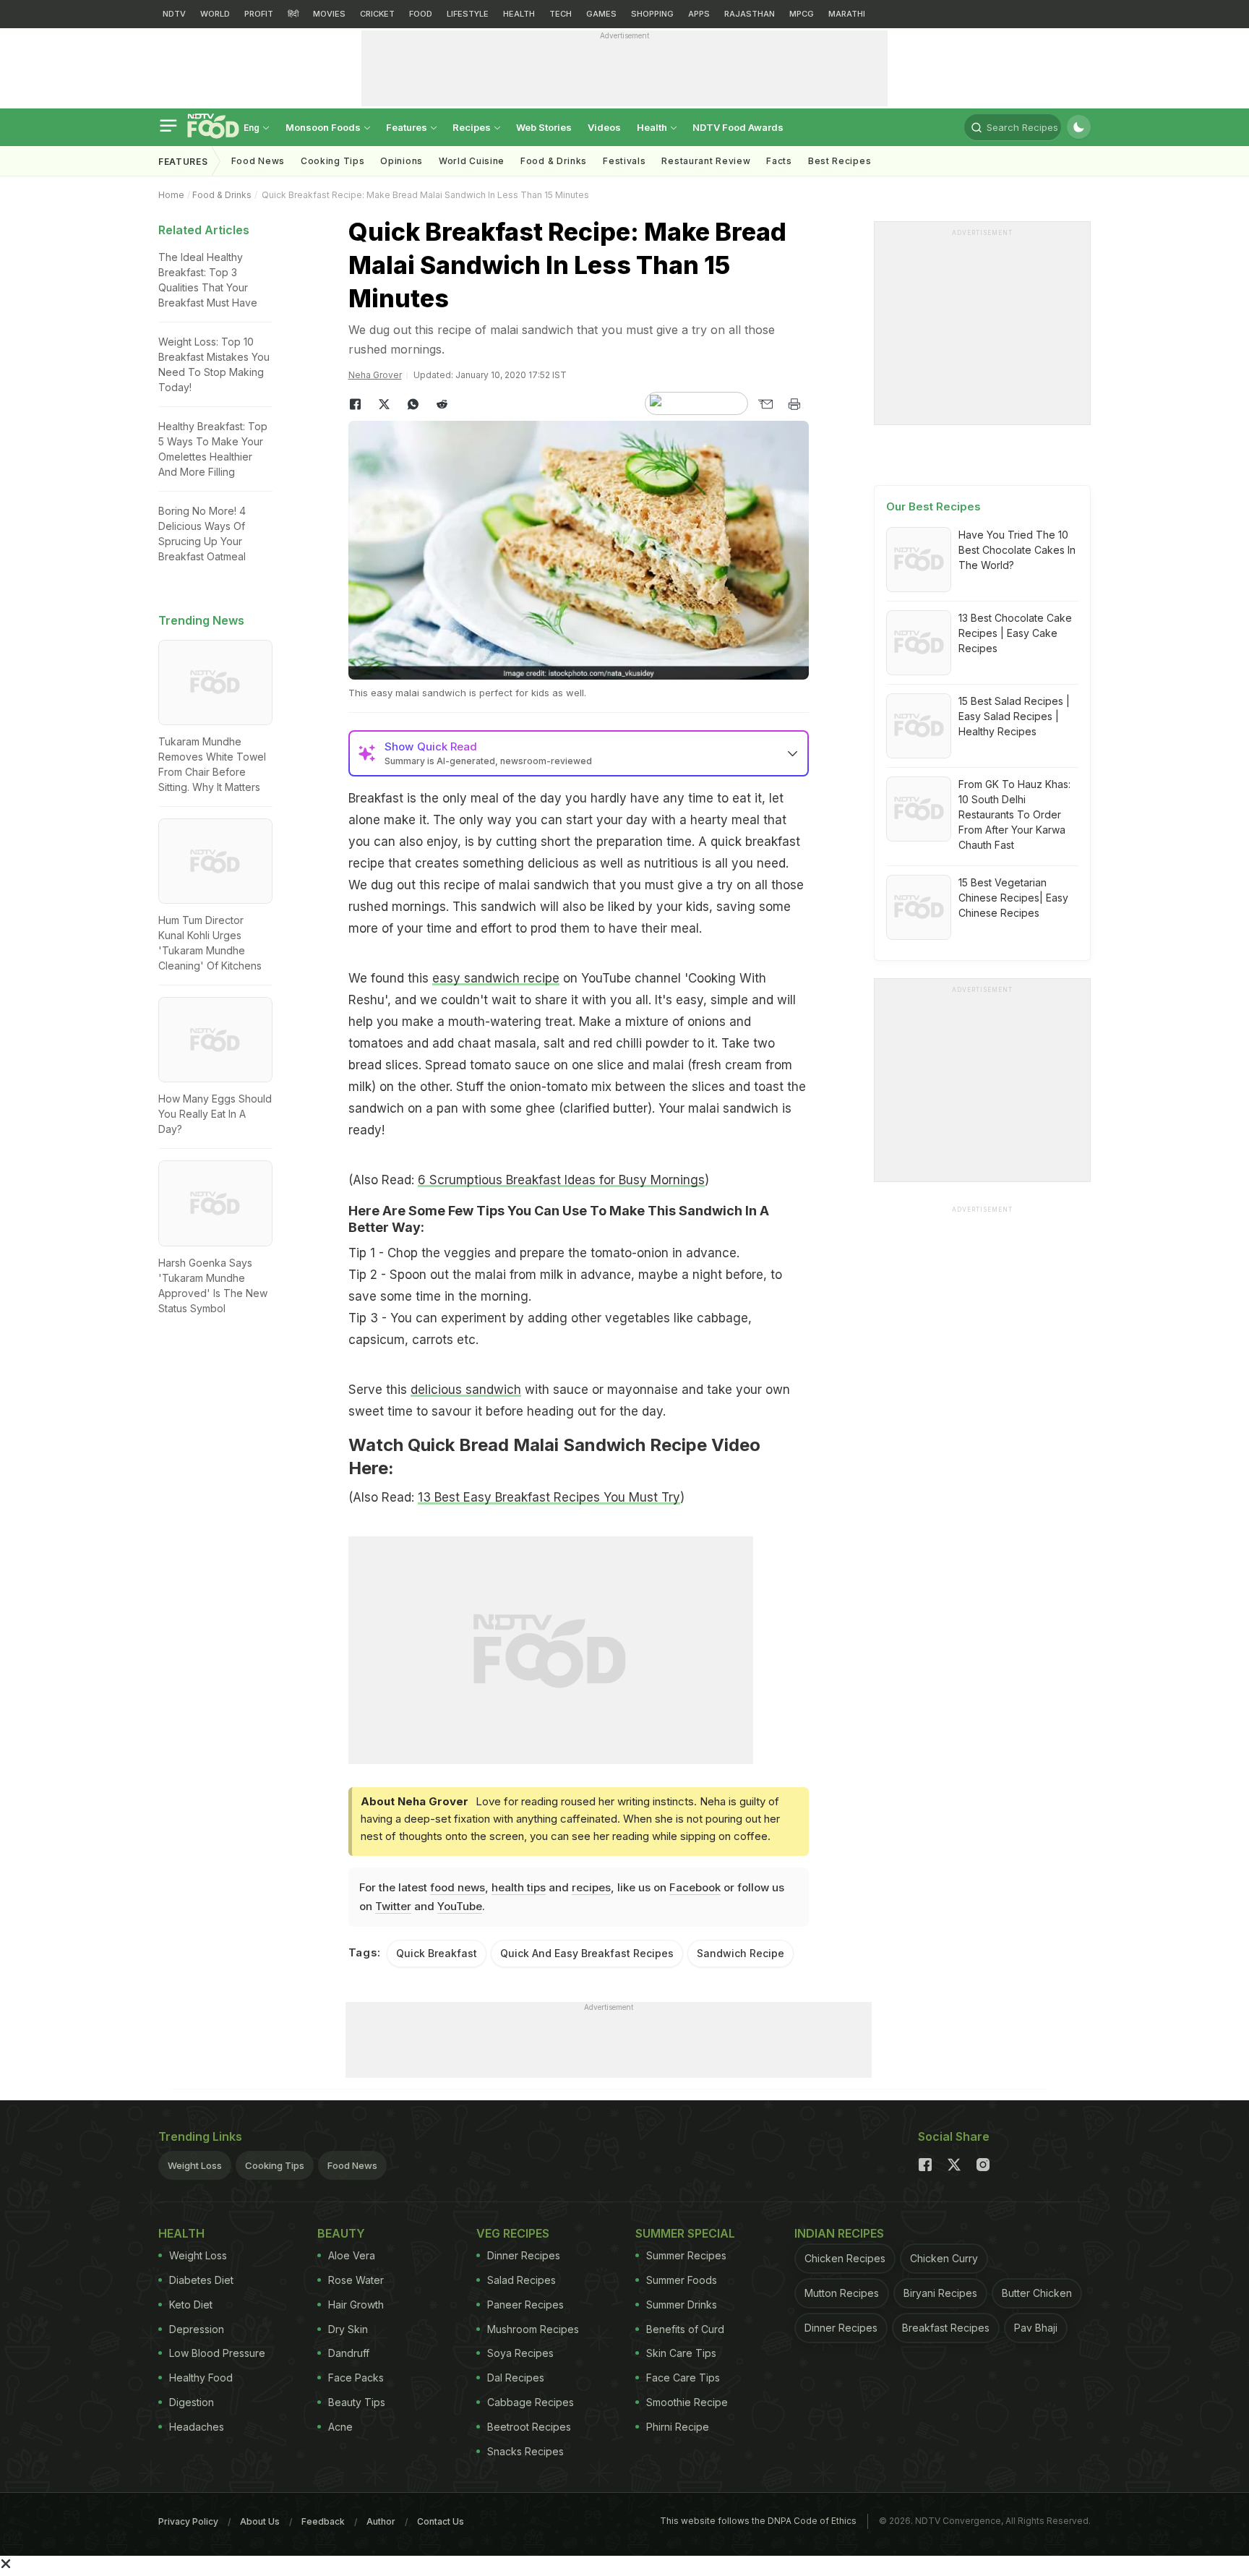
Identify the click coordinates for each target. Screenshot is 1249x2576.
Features (408, 127)
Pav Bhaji (1036, 2328)
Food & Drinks (554, 161)
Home (171, 195)
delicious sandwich (466, 1390)
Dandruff (349, 2353)
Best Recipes (840, 161)
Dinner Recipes (524, 2255)
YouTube (460, 1906)
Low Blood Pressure (217, 2353)
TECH (561, 14)
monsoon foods (324, 127)
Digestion (192, 2402)
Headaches (197, 2427)
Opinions (402, 161)
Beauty (341, 2233)
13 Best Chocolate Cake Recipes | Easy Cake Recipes (1015, 633)
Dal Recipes (516, 2378)
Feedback (323, 2521)
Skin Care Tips (681, 2353)
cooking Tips (332, 161)
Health (653, 127)
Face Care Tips (683, 2378)
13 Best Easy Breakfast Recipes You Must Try (549, 1497)
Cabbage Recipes (531, 2402)
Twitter (393, 1906)
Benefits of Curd (685, 2329)
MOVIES (329, 14)
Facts (779, 161)
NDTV (174, 14)
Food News (258, 161)
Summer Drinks (682, 2305)
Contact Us (441, 2521)
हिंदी (293, 14)
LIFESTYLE (468, 14)
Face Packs (356, 2378)
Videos (604, 127)
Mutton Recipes (842, 2293)
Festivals (624, 161)
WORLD (215, 14)
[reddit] (442, 404)
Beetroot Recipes (529, 2427)
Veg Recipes (513, 2233)
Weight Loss (195, 2165)
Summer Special (685, 2233)
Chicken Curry (944, 2258)
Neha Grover (375, 375)
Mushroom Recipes (533, 2329)
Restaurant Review (706, 161)
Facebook (695, 1887)
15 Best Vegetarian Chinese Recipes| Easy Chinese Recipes (1013, 898)
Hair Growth (356, 2305)
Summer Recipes (686, 2255)
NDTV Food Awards (738, 127)
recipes (591, 1887)
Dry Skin (348, 2329)
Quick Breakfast (437, 1953)
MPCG (802, 14)
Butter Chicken (1037, 2293)
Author (381, 2521)
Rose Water (356, 2280)
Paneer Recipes (525, 2305)
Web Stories (544, 127)
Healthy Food (201, 2378)
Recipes (473, 127)
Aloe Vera (352, 2255)
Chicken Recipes (845, 2258)
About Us (260, 2521)
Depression (197, 2329)
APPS (699, 14)
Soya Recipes (520, 2353)
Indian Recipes (839, 2233)
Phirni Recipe (678, 2427)
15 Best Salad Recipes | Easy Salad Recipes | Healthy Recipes (1014, 716)
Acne (340, 2427)
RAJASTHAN (750, 14)
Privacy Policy (188, 2521)
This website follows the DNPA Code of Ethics (758, 2521)
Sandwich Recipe (741, 1953)
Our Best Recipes (933, 506)
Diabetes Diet (201, 2280)
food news (458, 1887)
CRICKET (377, 14)
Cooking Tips (275, 2165)
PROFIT (259, 14)
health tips (519, 1887)
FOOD (421, 14)
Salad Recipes (522, 2280)
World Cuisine (472, 161)
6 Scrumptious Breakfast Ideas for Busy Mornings (561, 1180)
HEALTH (519, 14)
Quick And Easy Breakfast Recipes (587, 1953)
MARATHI (847, 14)
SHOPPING (652, 14)
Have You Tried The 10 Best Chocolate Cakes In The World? (1017, 550)
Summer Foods (682, 2280)
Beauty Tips (357, 2402)
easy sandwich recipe (496, 978)
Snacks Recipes (525, 2451)
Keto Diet (191, 2305)
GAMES (601, 14)
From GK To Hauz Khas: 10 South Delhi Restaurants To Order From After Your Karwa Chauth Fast (1014, 814)
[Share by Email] (765, 404)
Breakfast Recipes (946, 2328)
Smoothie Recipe (687, 2402)
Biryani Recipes (940, 2293)
